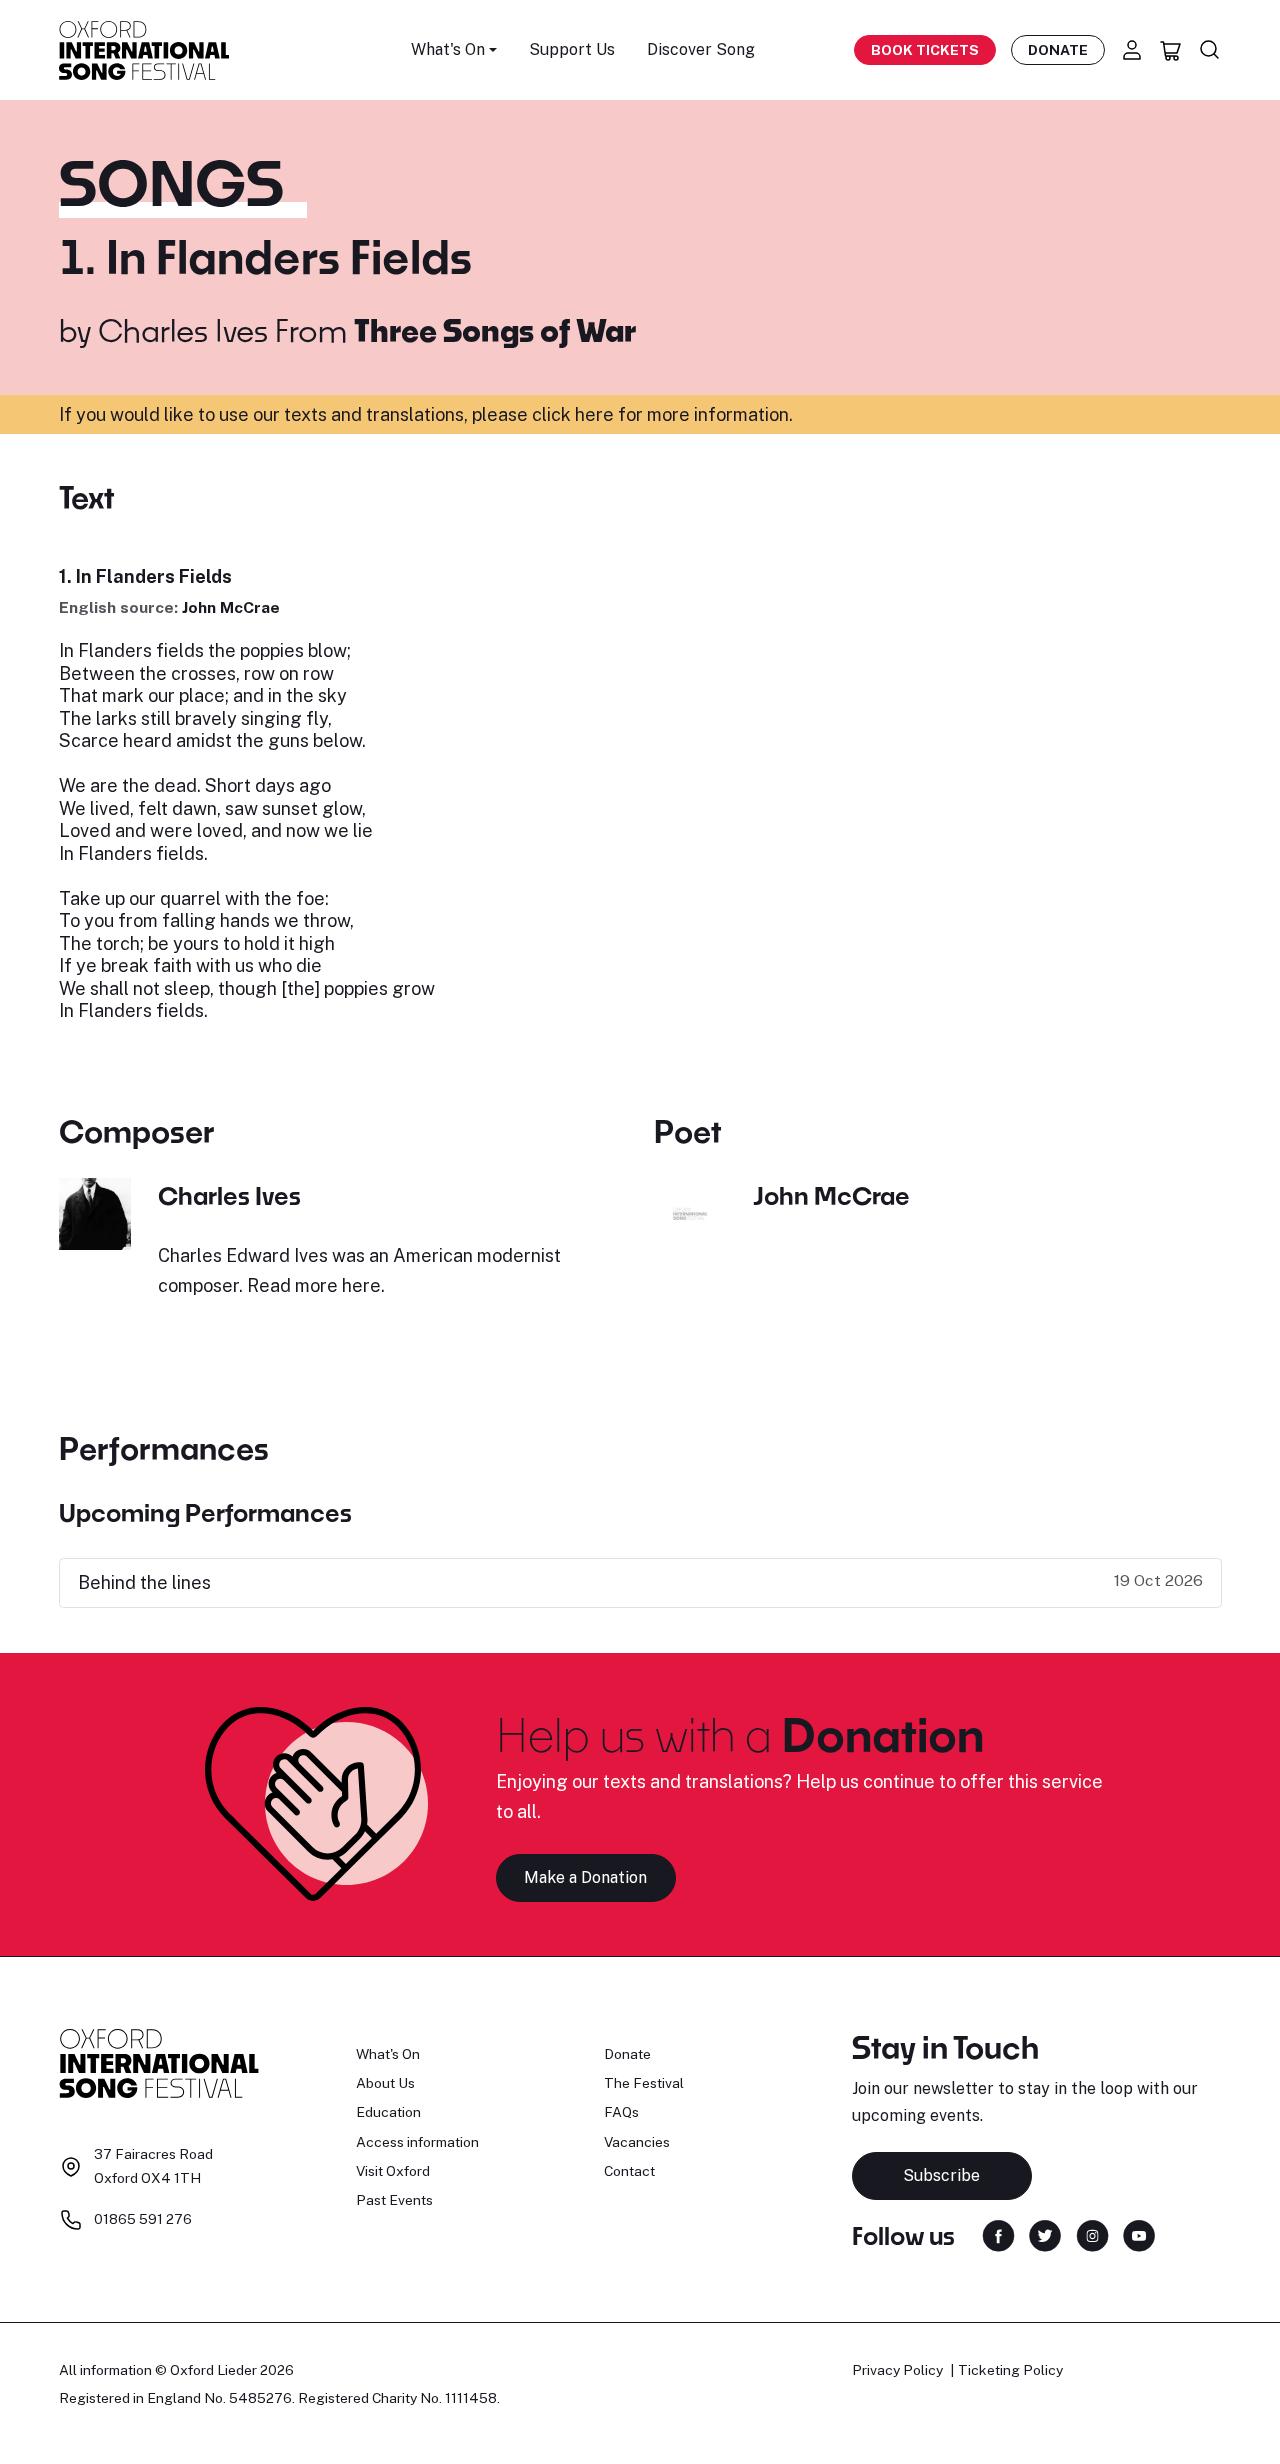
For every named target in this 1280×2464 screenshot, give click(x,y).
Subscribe (941, 2175)
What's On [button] (448, 49)
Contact (629, 2171)
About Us (385, 2083)
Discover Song (701, 49)
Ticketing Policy (1010, 2370)
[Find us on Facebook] (998, 2234)
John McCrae (231, 607)
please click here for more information (630, 414)
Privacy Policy (897, 2370)
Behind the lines (144, 1582)
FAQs (621, 2112)
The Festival (644, 2083)
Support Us (572, 49)
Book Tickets (925, 50)
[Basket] (1171, 50)
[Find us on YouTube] (1139, 2234)
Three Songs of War (495, 330)
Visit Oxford (393, 2171)
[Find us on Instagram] (1092, 2234)
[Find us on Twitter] (1045, 2234)
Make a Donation (585, 1877)
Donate (1058, 50)
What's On (388, 2054)
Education (388, 2112)
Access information (417, 2142)
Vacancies (637, 2142)
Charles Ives (183, 330)
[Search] (1210, 50)
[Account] (1132, 50)
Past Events (394, 2200)
